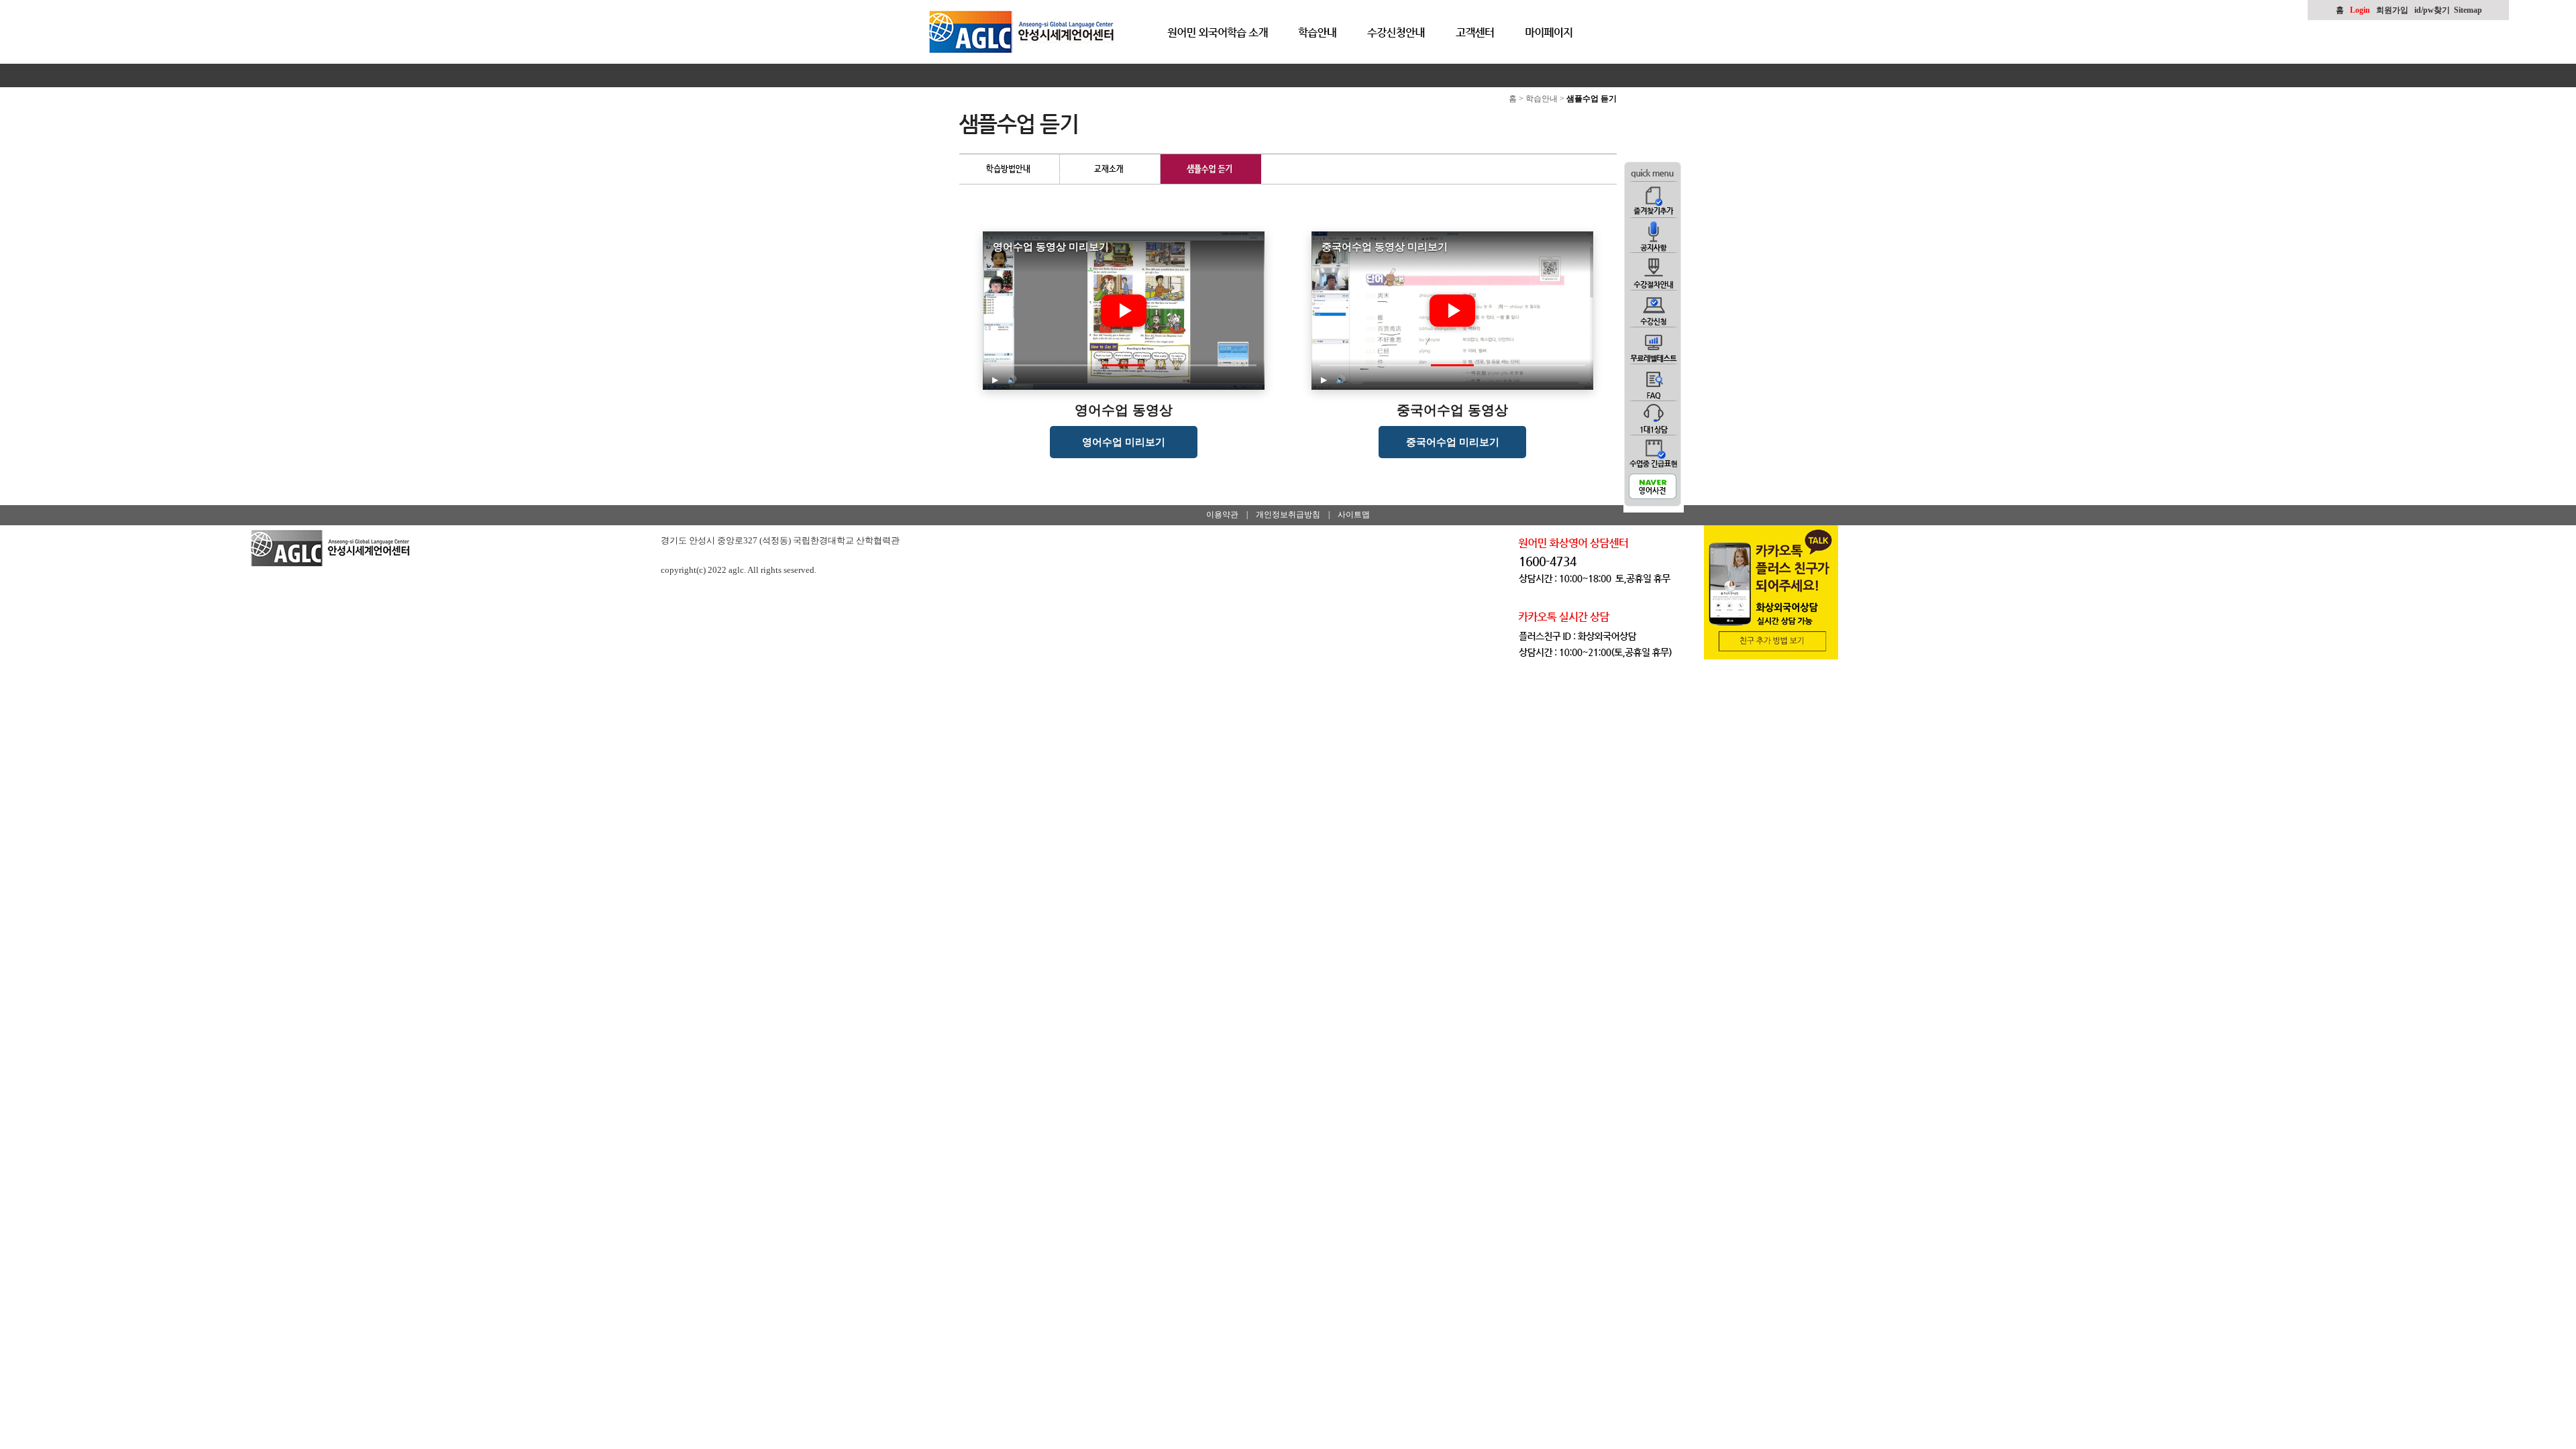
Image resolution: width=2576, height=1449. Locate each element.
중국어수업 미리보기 (1453, 442)
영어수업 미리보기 (1124, 442)
